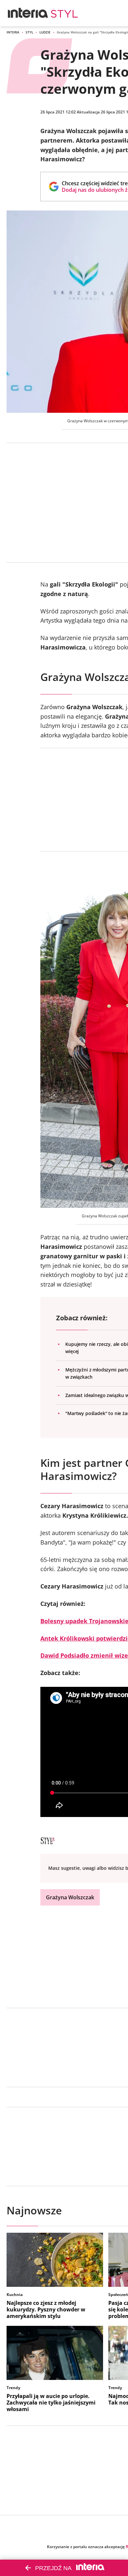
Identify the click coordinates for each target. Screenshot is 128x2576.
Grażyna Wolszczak (70, 1897)
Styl (29, 32)
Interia (13, 32)
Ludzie (45, 32)
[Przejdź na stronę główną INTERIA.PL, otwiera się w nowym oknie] (28, 13)
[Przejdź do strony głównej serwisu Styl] (65, 13)
